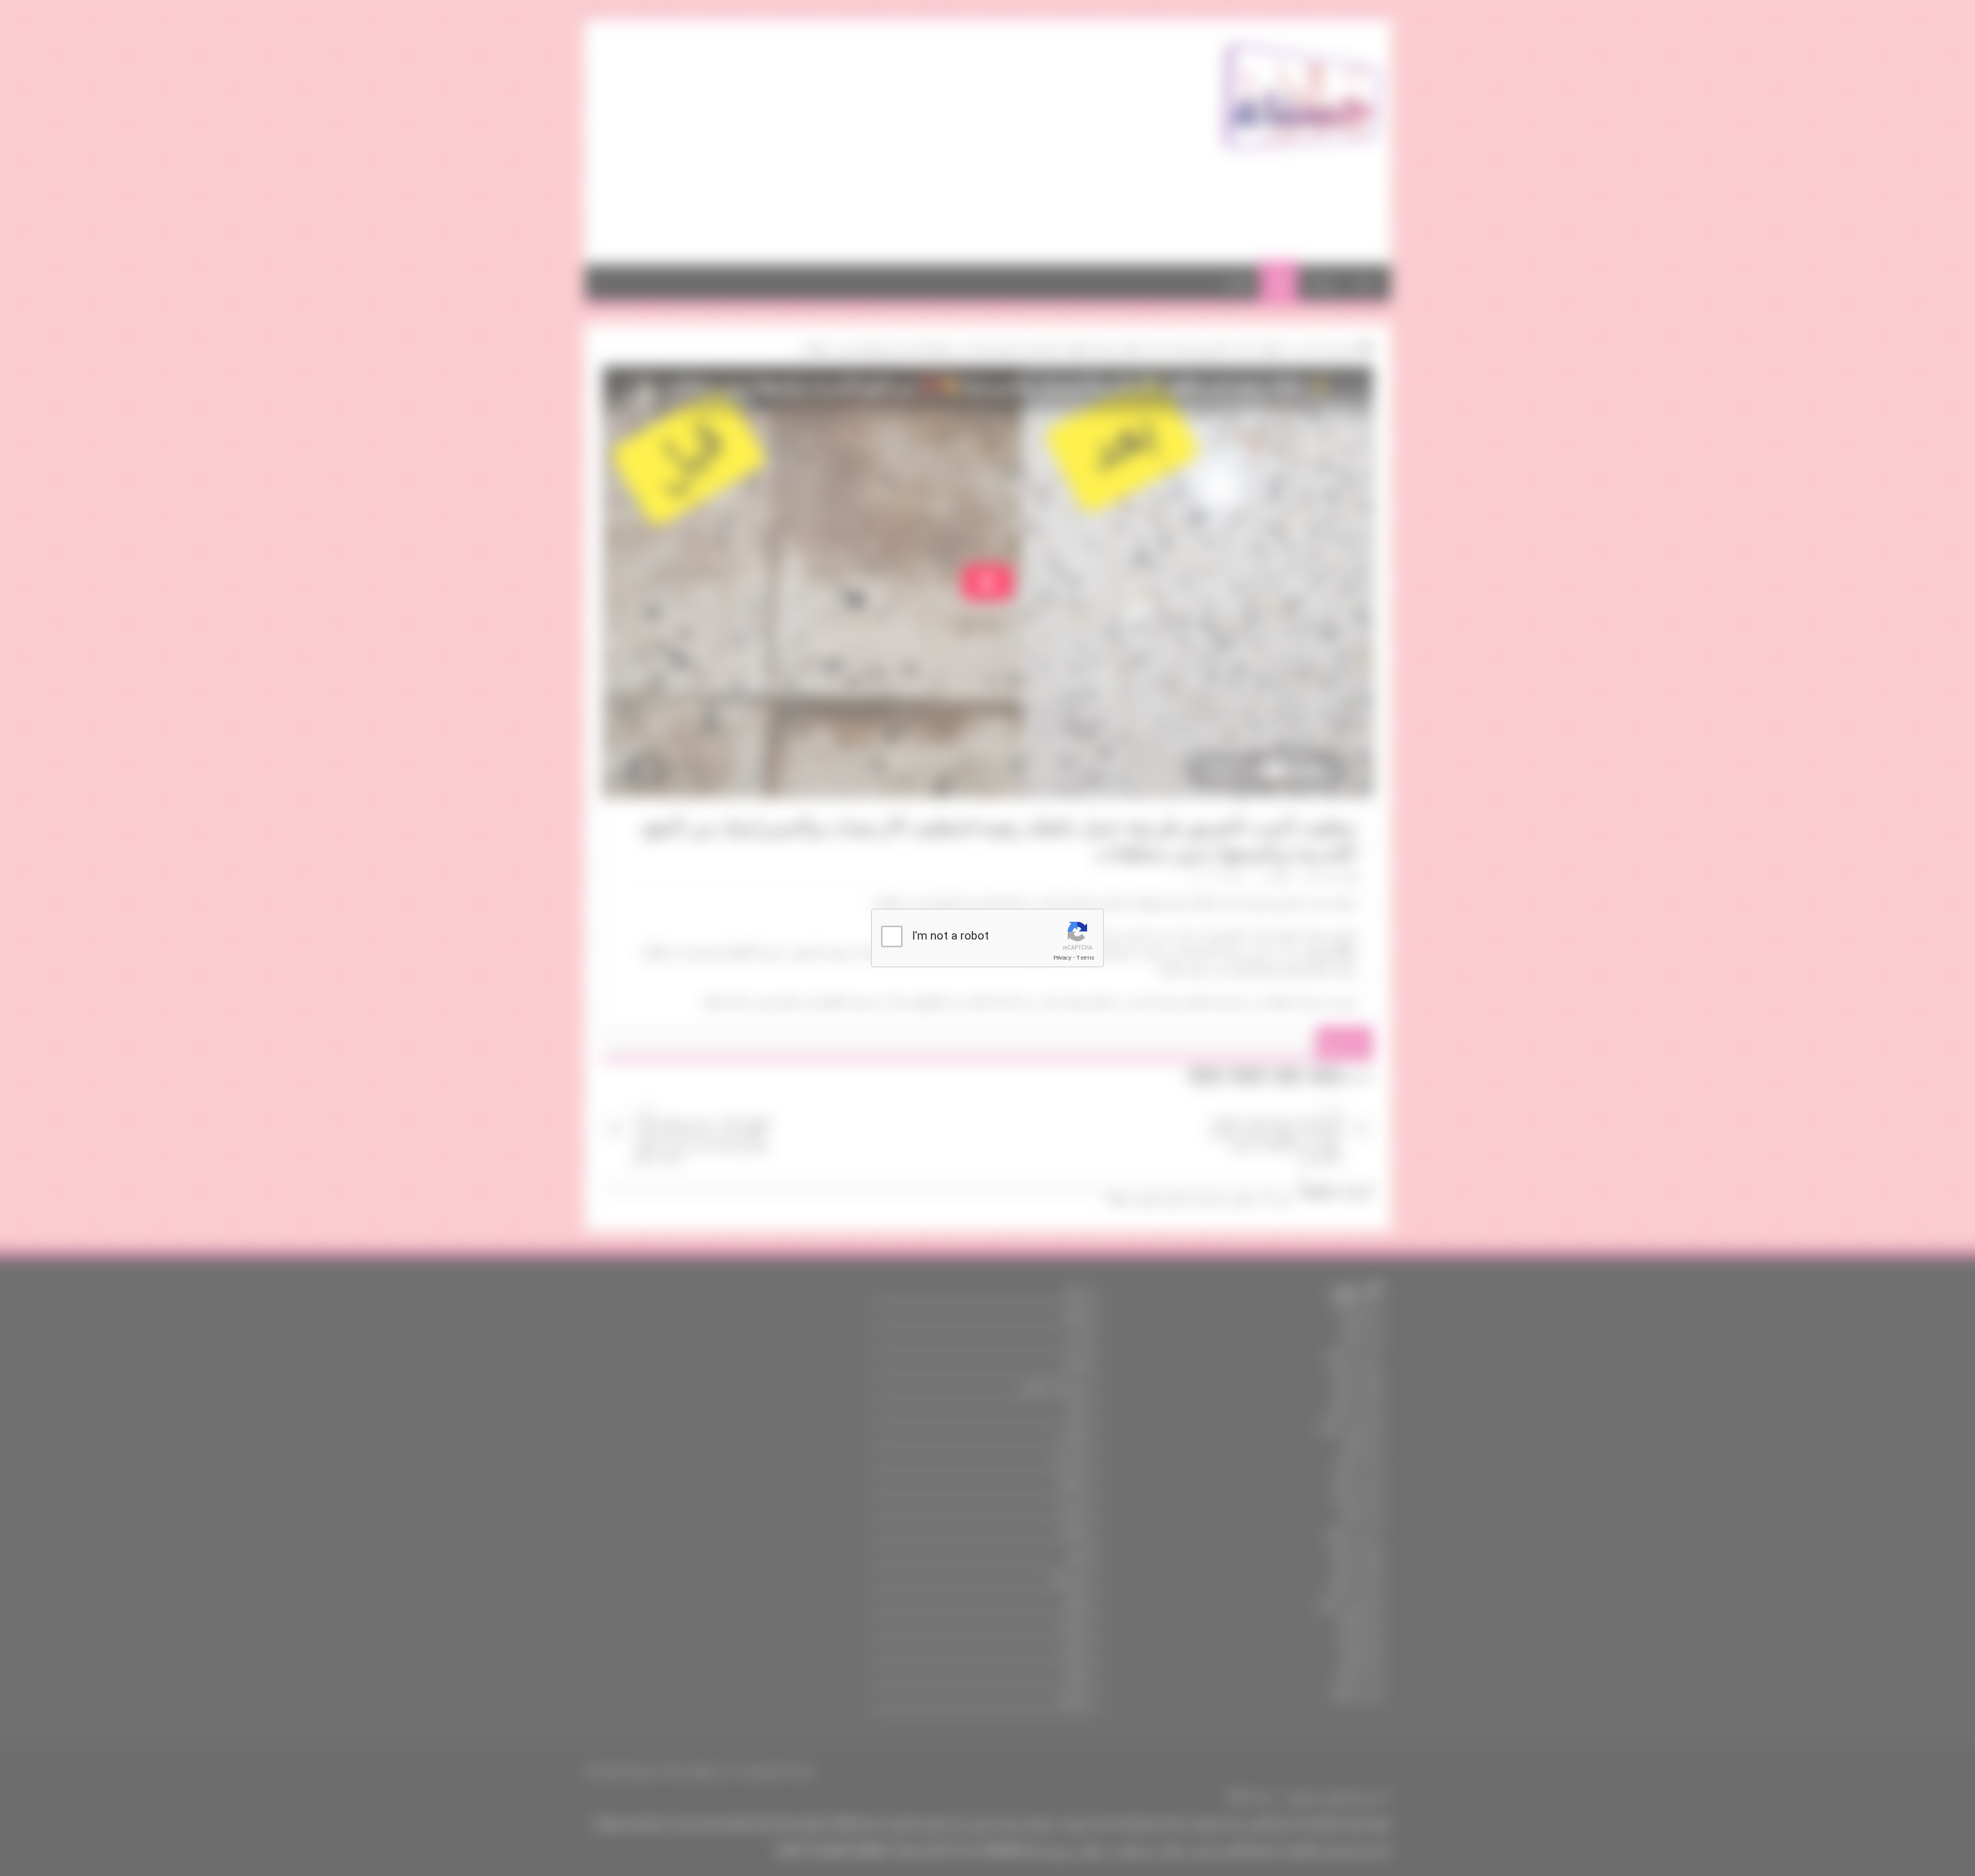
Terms (1085, 958)
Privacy (1062, 958)
